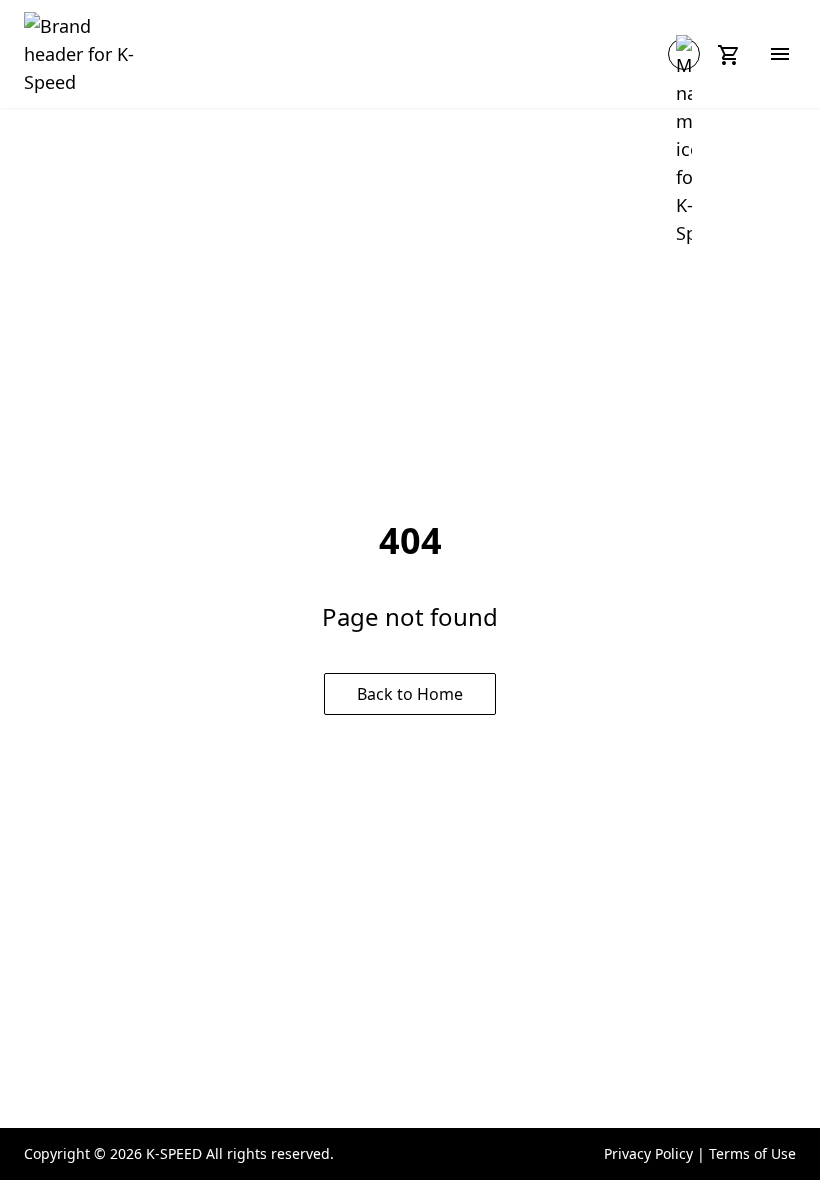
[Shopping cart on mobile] (732, 54)
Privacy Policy (648, 1153)
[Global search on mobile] (684, 54)
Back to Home (410, 694)
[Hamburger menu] (780, 54)
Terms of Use (752, 1153)
